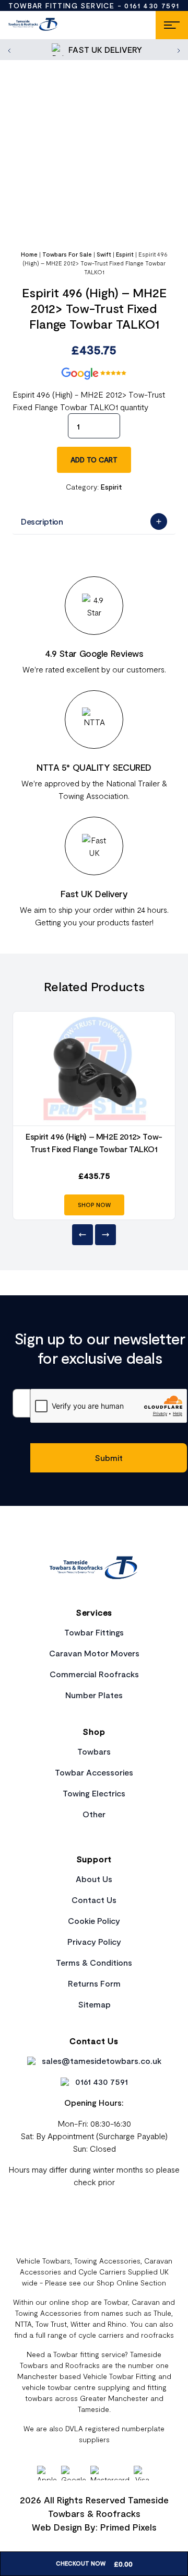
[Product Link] (94, 1069)
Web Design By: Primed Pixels (94, 2527)
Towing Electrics (94, 1793)
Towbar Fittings (94, 1632)
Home (29, 254)
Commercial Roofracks (94, 1674)
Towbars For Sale (67, 254)
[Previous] (83, 1235)
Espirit (125, 254)
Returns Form (94, 1983)
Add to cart (94, 460)
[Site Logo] (33, 25)
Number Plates (94, 1695)
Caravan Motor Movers (94, 1653)
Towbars (94, 1751)
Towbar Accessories (94, 1772)
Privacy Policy (94, 1941)
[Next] (105, 1235)
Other (94, 1814)
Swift (104, 254)
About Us (94, 1879)
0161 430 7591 (152, 5)
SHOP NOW (94, 1205)
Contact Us (94, 1900)
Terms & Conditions (94, 1962)
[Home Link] (94, 1569)
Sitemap (94, 2004)
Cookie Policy (94, 1921)
